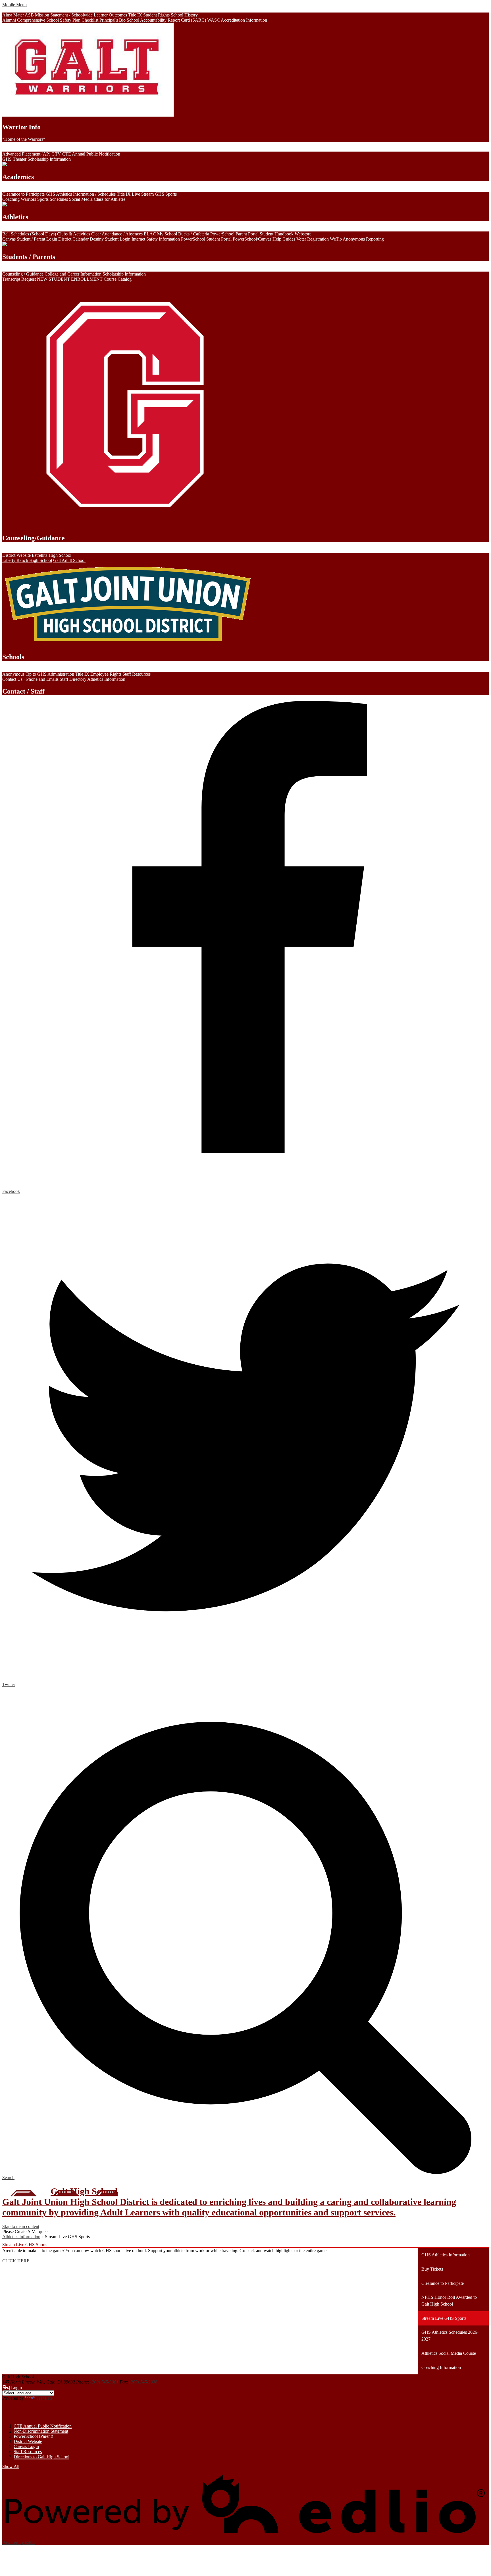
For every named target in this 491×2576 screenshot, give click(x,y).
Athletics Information (106, 679)
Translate (44, 2398)
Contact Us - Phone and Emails (30, 679)
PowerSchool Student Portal (206, 239)
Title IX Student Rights (149, 15)
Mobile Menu (14, 5)
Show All (11, 2466)
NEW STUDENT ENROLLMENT (70, 279)
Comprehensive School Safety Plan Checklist (58, 20)
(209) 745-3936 (143, 2382)
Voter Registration (313, 239)
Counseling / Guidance (23, 274)
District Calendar (73, 239)
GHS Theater (14, 159)
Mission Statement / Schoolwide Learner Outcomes (81, 15)
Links (13, 2412)
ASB (29, 15)
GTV (56, 154)
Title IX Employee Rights (98, 674)
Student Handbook (277, 234)
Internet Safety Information (156, 239)
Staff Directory (73, 679)
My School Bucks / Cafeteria (183, 234)
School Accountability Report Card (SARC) (166, 20)
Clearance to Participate (23, 194)
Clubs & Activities (74, 234)
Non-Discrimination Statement (41, 2431)
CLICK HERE (16, 2261)
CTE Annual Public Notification (91, 154)
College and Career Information (73, 274)
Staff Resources (137, 674)
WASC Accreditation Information (237, 20)
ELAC (150, 234)
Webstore (303, 234)
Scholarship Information (49, 159)
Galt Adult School (69, 560)
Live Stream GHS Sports (154, 194)
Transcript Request (19, 279)
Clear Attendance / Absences (117, 234)
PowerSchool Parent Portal (234, 234)
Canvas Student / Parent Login (30, 239)
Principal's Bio (113, 20)
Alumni (9, 20)
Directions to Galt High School (41, 2457)
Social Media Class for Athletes (97, 199)
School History (184, 15)
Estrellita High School (52, 555)
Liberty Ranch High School (27, 560)
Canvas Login (26, 2446)
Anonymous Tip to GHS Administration (38, 674)
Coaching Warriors (19, 199)
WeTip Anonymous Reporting (357, 239)
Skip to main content (21, 2226)
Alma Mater (13, 15)
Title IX (124, 194)
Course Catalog (118, 279)
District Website (16, 555)
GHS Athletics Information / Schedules (81, 194)
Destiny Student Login (110, 239)
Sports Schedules (53, 199)
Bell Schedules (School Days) (29, 234)
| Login (15, 2388)
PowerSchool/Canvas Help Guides (264, 239)
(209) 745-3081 (104, 2382)
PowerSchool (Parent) (33, 2436)
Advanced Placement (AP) (26, 154)
